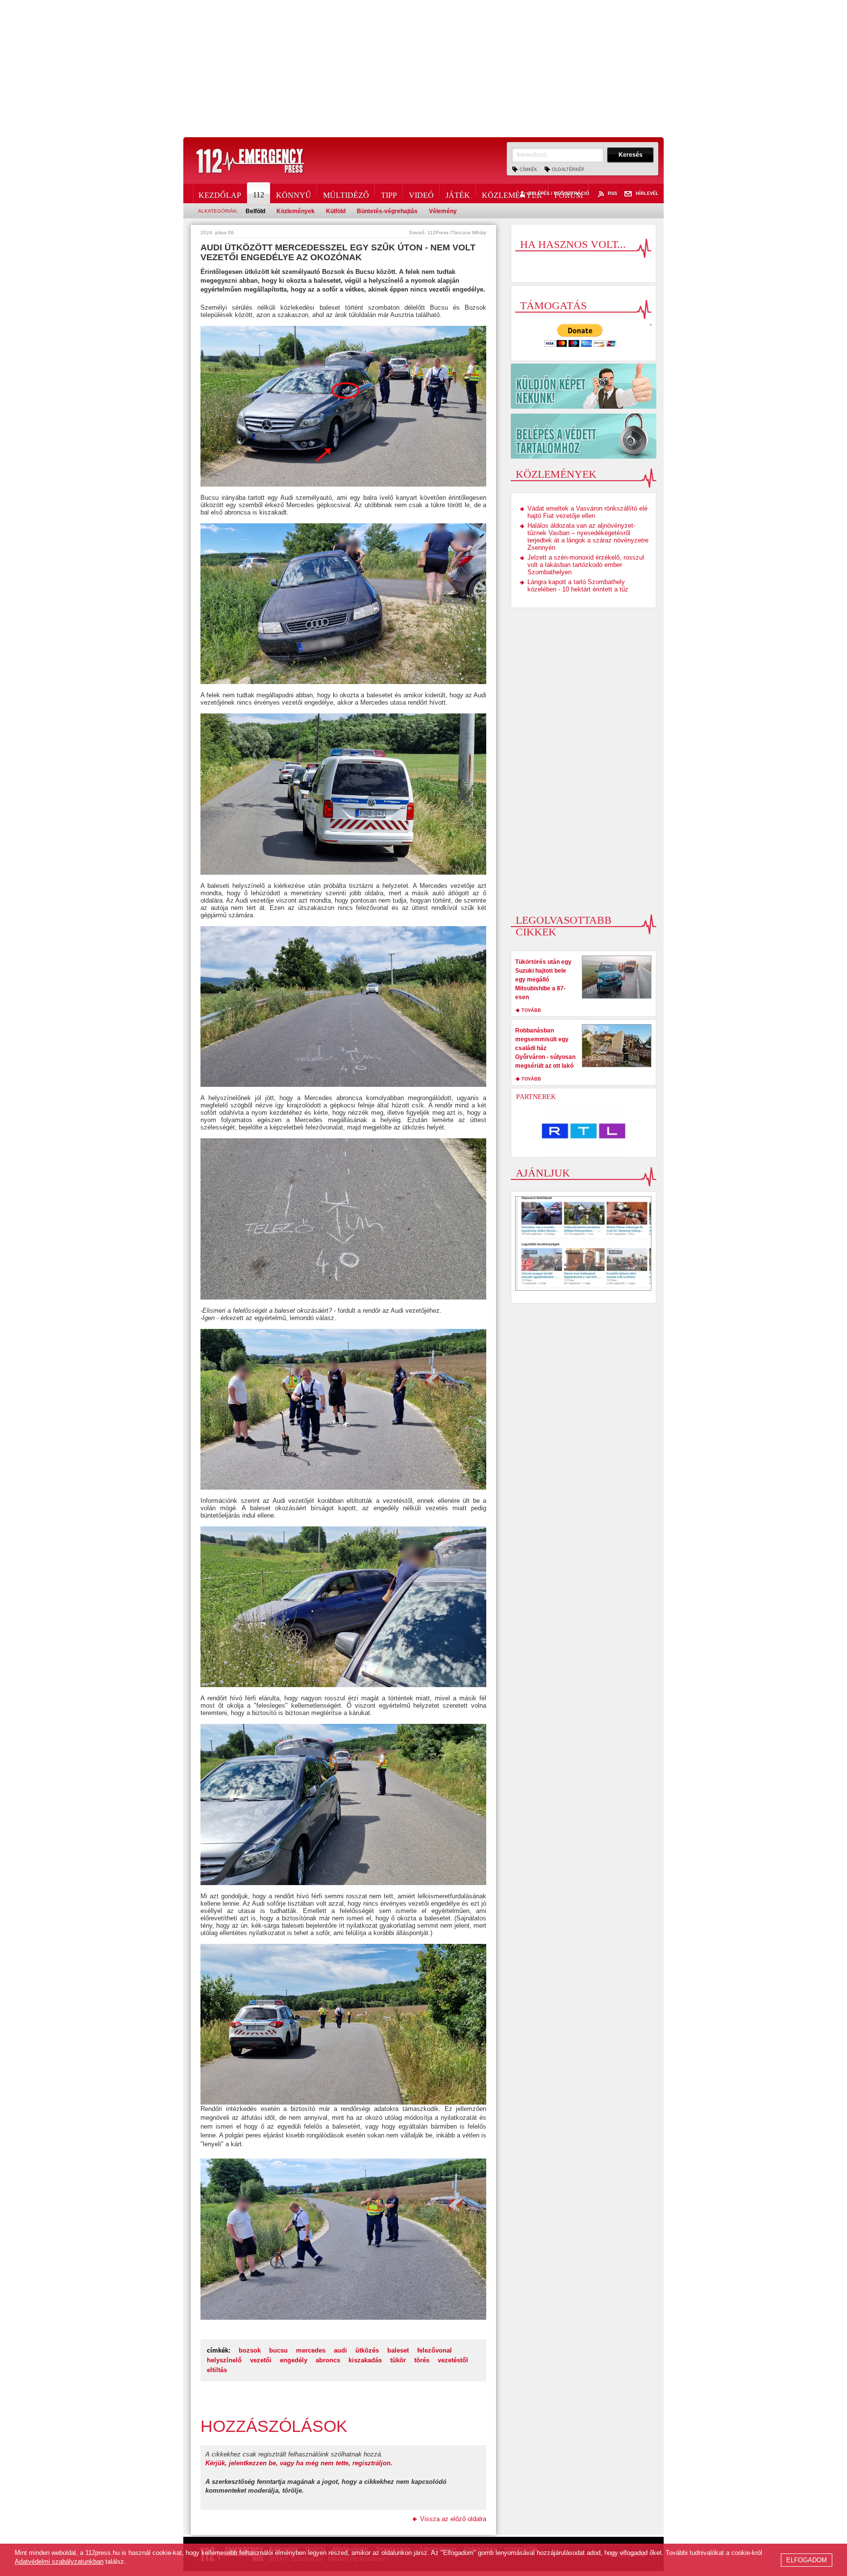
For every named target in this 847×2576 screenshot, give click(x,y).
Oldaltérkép (568, 170)
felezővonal (435, 2350)
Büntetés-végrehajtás (387, 211)
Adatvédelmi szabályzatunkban (59, 2562)
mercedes (311, 2350)
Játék (458, 194)
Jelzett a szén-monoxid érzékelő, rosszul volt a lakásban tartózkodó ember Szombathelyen (586, 565)
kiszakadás (365, 2360)
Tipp (389, 194)
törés (422, 2360)
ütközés (367, 2350)
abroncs (328, 2360)
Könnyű (294, 194)
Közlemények (512, 194)
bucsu (278, 2350)
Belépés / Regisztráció (559, 194)
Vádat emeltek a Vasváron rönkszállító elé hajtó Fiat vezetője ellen (587, 512)
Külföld (336, 211)
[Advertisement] (423, 69)
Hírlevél (647, 194)
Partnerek (536, 1097)
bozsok (250, 2350)
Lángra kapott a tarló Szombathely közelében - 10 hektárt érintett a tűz (578, 586)
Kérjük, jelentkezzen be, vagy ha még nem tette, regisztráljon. (299, 2463)
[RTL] (584, 1131)
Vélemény (443, 211)
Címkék (528, 170)
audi (340, 2350)
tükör (398, 2360)
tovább (531, 1010)
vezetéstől (453, 2360)
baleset (398, 2350)
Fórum (569, 194)
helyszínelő (224, 2360)
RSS (612, 194)
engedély (294, 2360)
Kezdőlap (220, 194)
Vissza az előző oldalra (453, 2519)
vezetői (261, 2360)
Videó (421, 194)
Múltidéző (346, 194)
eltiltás (217, 2370)
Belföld (255, 211)
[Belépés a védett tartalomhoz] (584, 436)
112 (259, 195)
